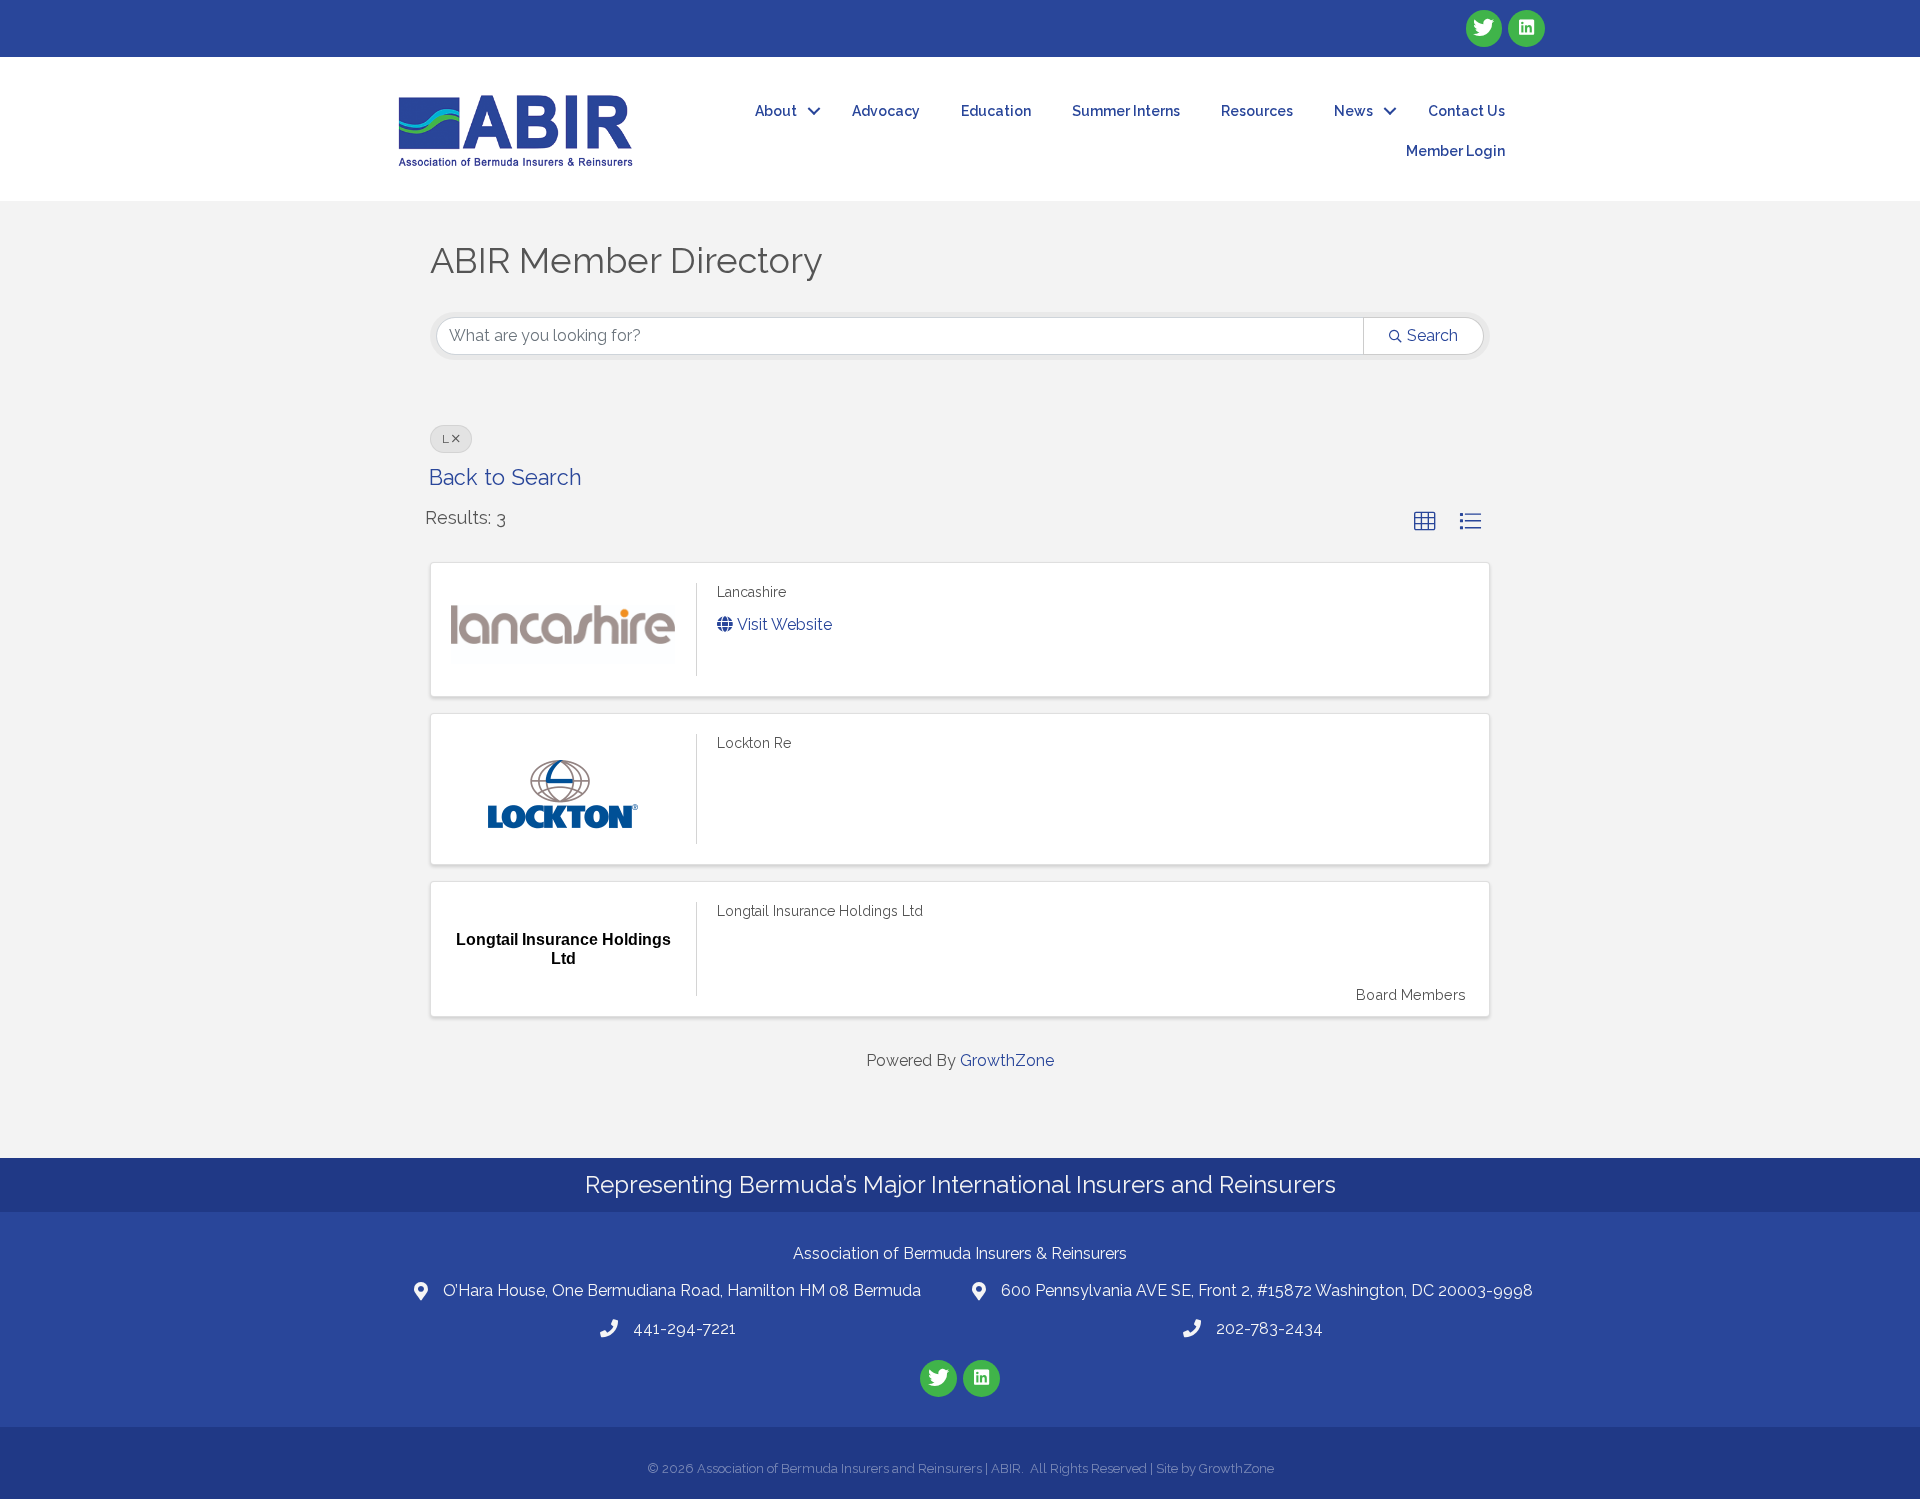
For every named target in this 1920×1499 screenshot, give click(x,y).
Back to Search (505, 477)
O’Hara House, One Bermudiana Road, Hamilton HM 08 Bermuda (682, 1290)
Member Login (1455, 151)
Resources (1257, 111)
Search (1432, 335)
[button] (1425, 522)
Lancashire (751, 592)
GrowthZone (1007, 1060)
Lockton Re (754, 743)
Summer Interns (1126, 111)
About (776, 111)
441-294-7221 (684, 1328)
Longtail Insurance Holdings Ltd (820, 911)
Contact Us (1466, 111)
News (1353, 111)
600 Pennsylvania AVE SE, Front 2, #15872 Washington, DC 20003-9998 (1267, 1290)
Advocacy (886, 111)
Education (996, 111)
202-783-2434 (1269, 1328)
